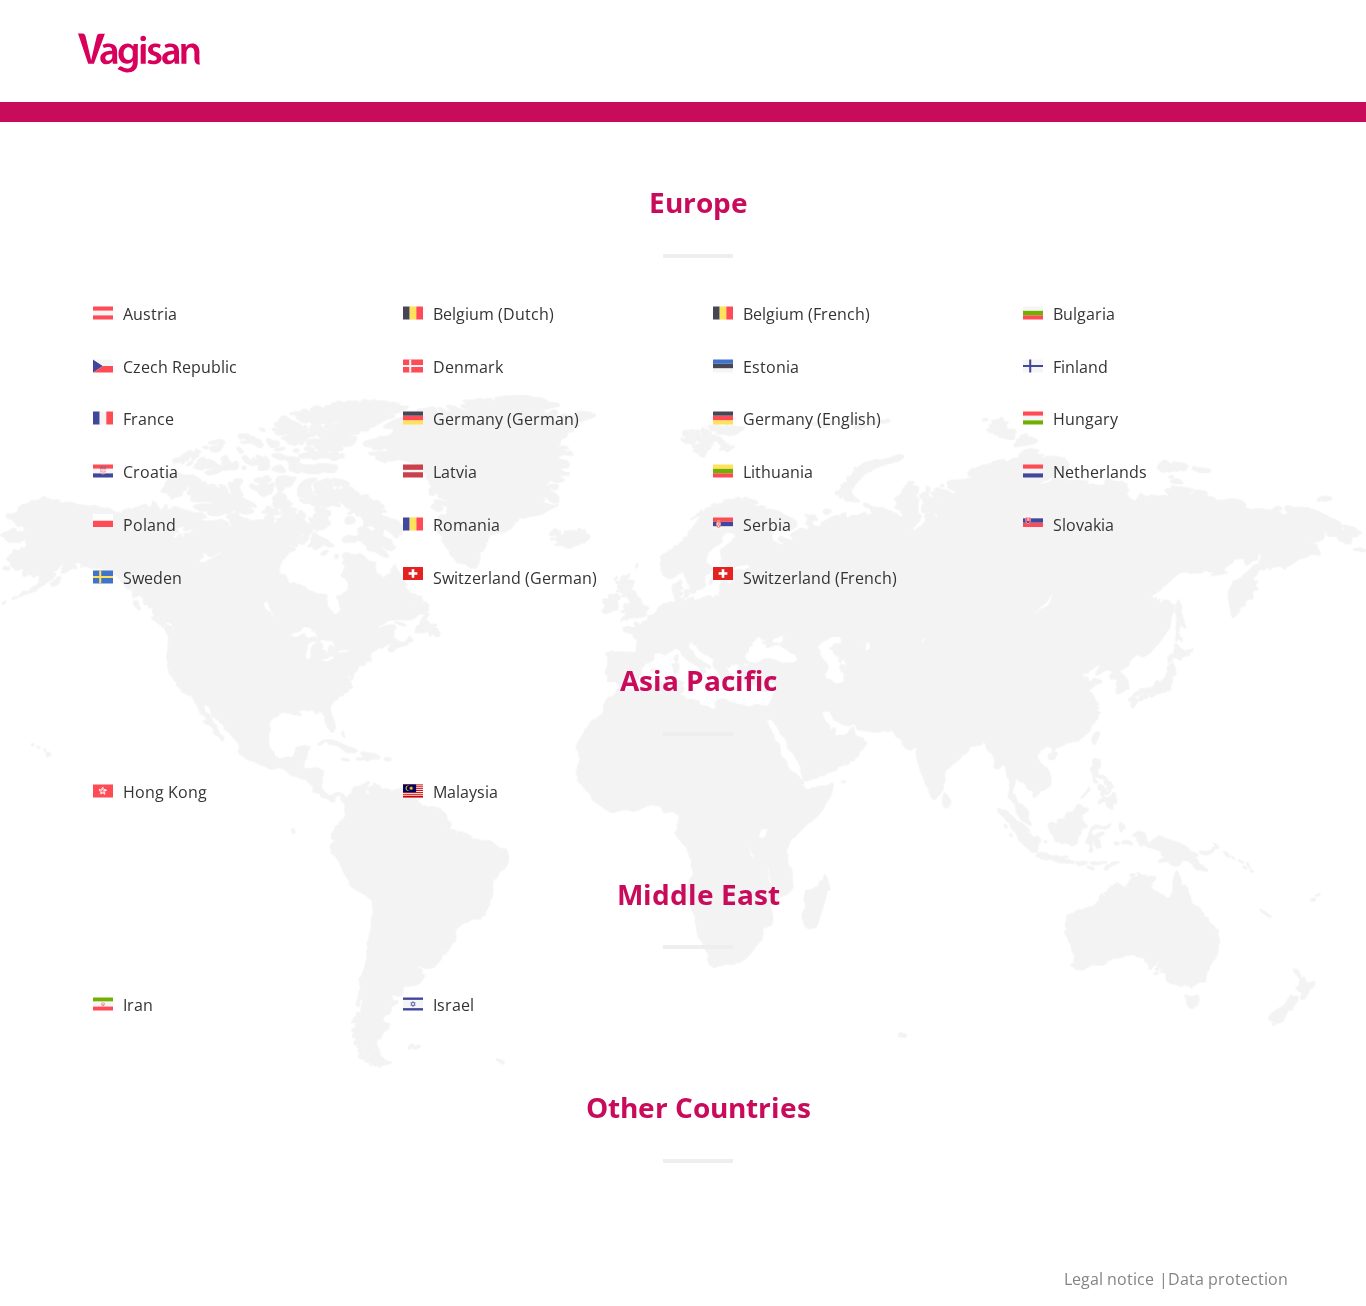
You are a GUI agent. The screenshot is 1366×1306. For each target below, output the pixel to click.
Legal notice (1111, 1279)
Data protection (1228, 1279)
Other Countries (698, 1107)
